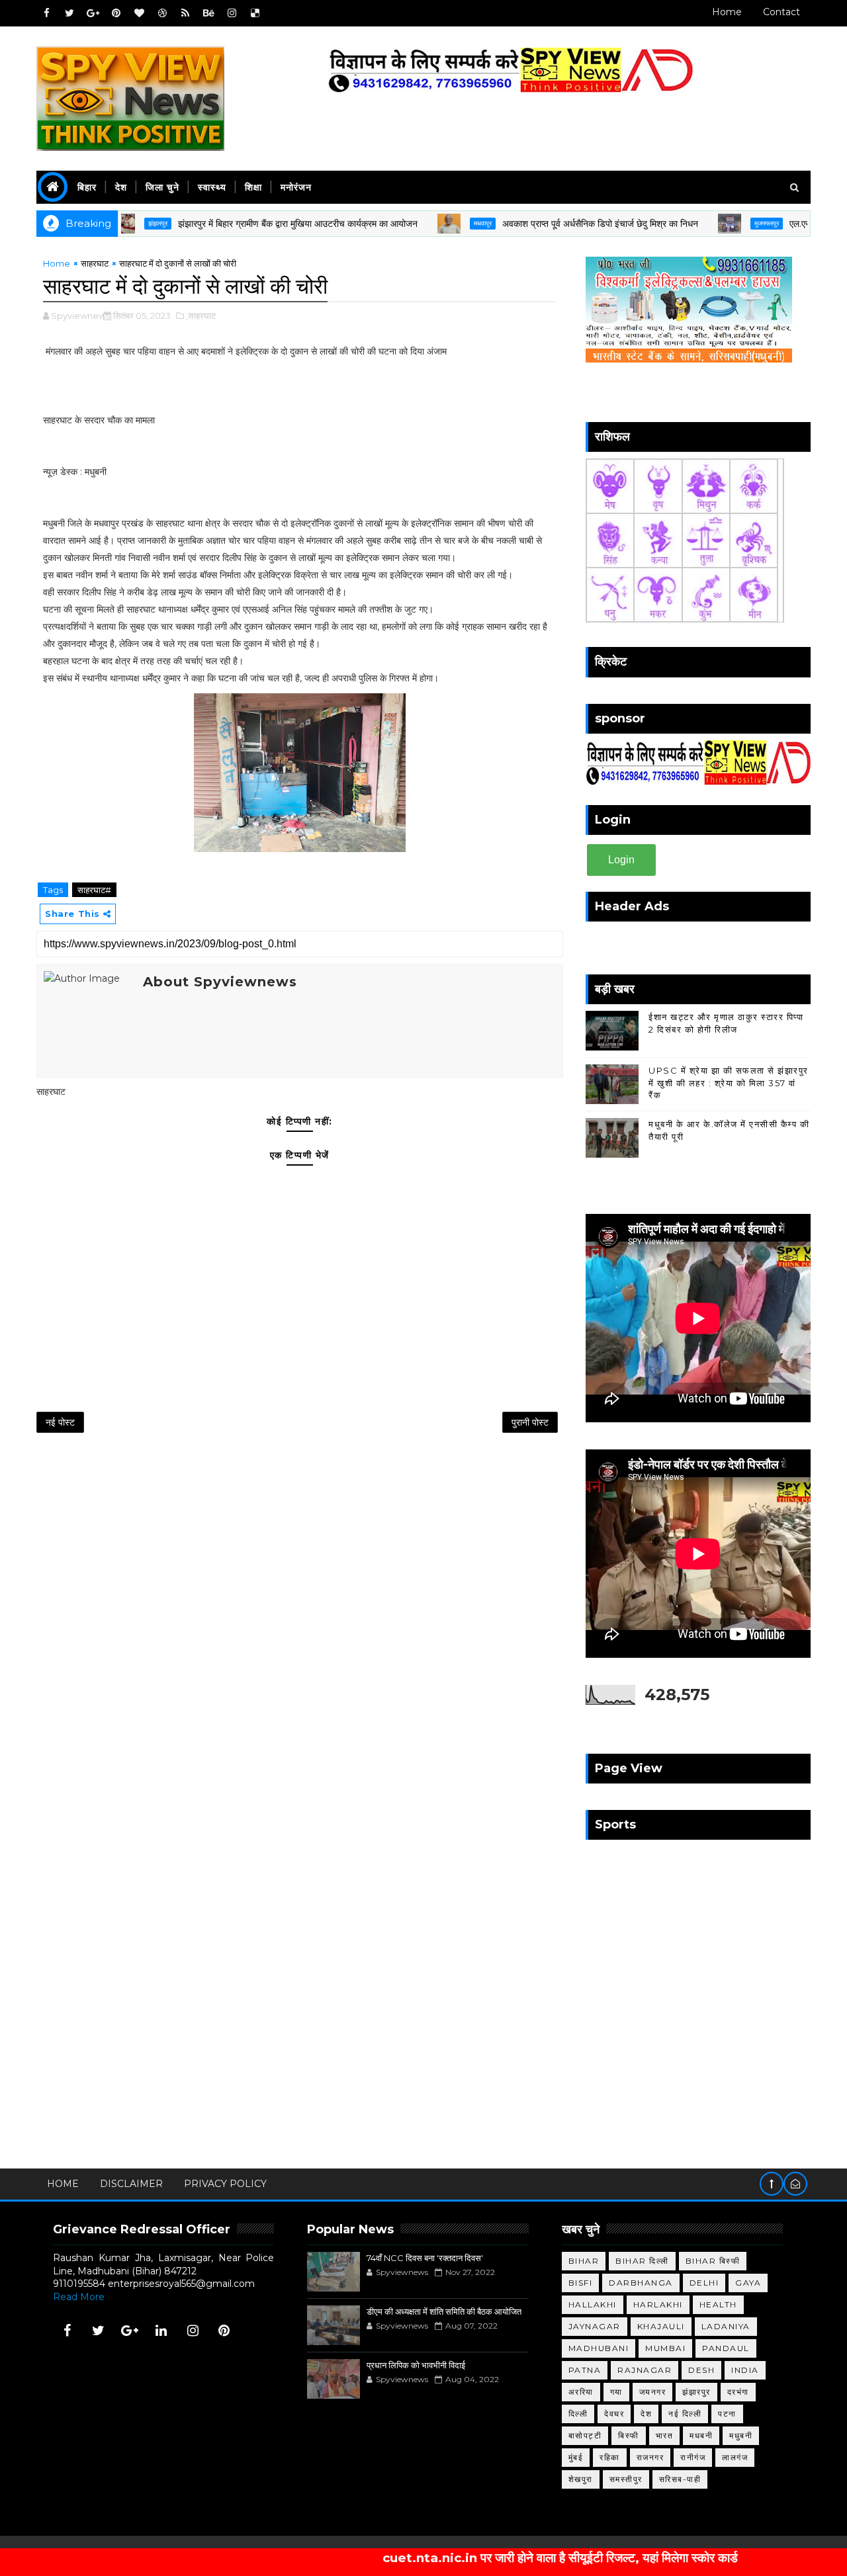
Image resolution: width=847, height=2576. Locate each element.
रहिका (610, 2457)
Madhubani (599, 2348)
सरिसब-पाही (680, 2479)
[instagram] (232, 13)
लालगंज (735, 2457)
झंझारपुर (696, 2392)
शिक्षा (253, 187)
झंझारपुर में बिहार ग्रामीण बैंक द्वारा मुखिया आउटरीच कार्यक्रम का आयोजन (247, 224)
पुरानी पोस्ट (530, 1422)
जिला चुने (162, 187)
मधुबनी (741, 2435)
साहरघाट (95, 263)
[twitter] (69, 13)
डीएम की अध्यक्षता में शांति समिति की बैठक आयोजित (444, 2311)
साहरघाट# (94, 890)
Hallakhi (593, 2304)
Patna (585, 2370)
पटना (727, 2414)
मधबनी (701, 2435)
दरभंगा (738, 2392)
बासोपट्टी (585, 2435)
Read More (79, 2297)
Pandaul (726, 2348)
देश (121, 187)
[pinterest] (116, 13)
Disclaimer (131, 2184)
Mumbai (665, 2348)
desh (701, 2370)
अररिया (581, 2392)
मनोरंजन (296, 187)
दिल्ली (578, 2414)
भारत (665, 2435)
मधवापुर (432, 223)
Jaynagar (595, 2326)
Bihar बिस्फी (713, 2261)
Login (621, 860)
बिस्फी (629, 2435)
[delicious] (255, 13)
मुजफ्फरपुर (716, 223)
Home (727, 12)
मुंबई (576, 2457)
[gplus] (93, 13)
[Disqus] (300, 1617)
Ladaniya (726, 2326)
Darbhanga (641, 2283)
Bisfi (581, 2283)
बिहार (87, 187)
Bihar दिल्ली (642, 2261)
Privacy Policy (225, 2184)
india (745, 2370)
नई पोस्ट (60, 1422)
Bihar (584, 2261)
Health (718, 2304)
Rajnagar (645, 2370)
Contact (781, 12)
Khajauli (661, 2326)
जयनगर (653, 2392)
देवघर (614, 2414)
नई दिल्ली (685, 2414)
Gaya (748, 2283)
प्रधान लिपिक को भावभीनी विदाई (416, 2365)
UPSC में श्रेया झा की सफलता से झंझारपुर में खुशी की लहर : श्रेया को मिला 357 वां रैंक (729, 1082)
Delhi (704, 2283)
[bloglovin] (139, 13)
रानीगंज (693, 2457)
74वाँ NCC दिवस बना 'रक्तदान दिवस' (425, 2258)
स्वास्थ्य (212, 187)
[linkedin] (161, 2331)
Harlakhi (658, 2304)
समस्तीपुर (626, 2479)
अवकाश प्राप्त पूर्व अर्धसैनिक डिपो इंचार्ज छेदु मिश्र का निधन (549, 224)
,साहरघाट (201, 316)
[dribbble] (162, 13)
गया (616, 2392)
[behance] (208, 13)
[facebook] (46, 13)
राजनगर (650, 2457)
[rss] (185, 13)
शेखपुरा (581, 2479)
